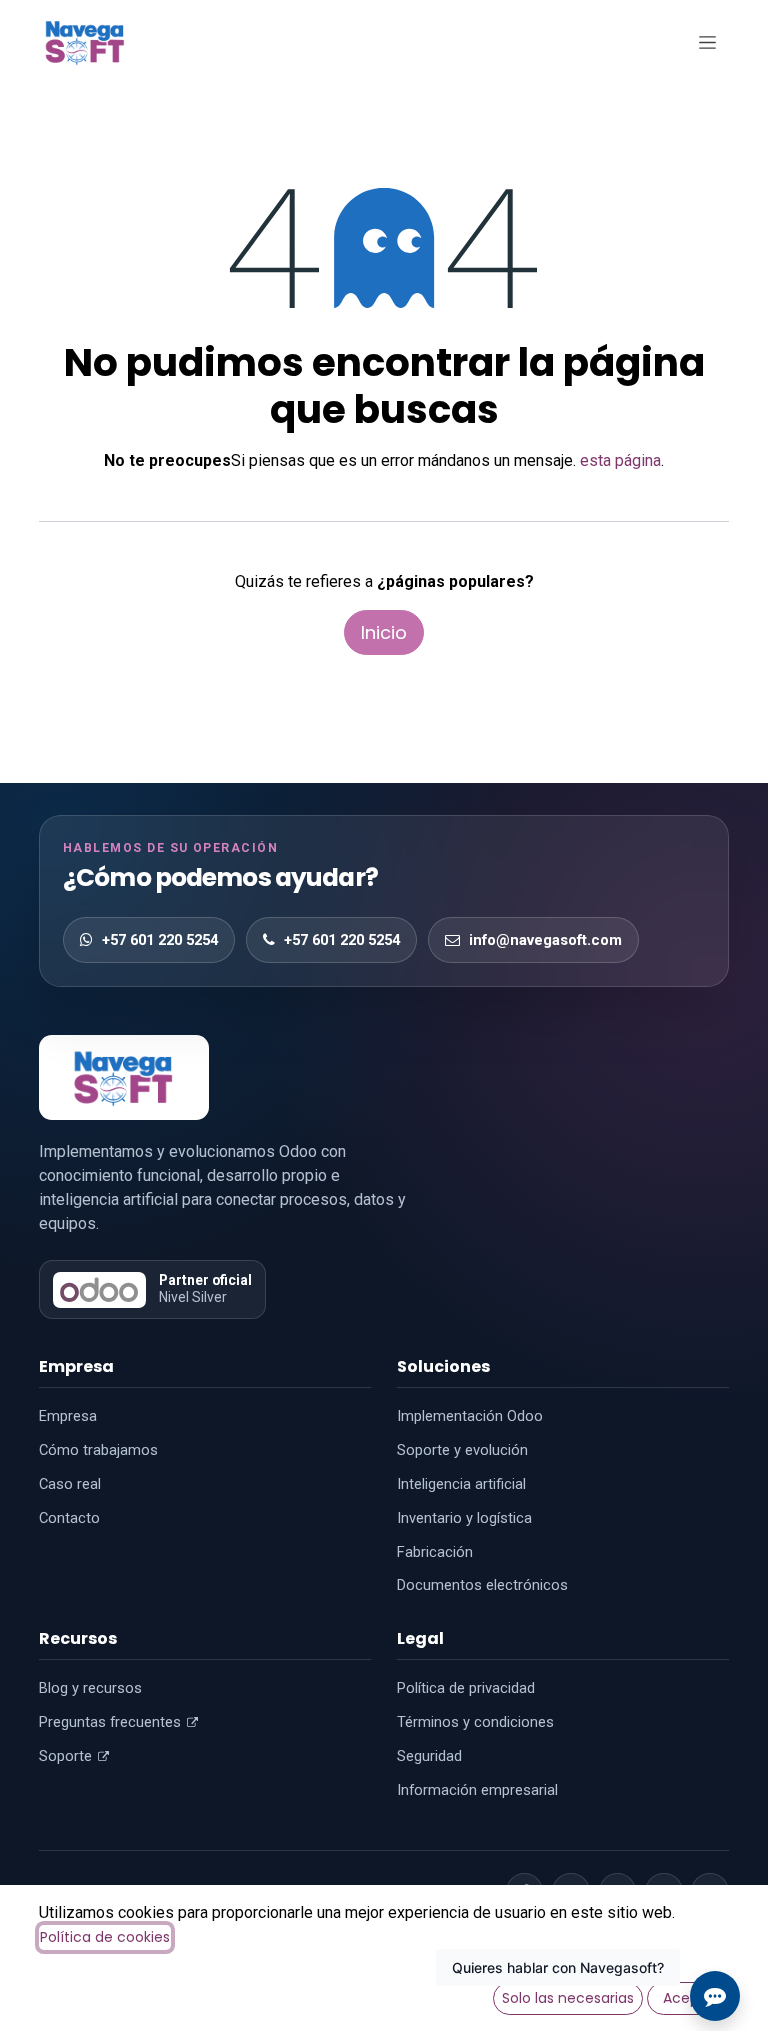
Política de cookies (105, 1937)
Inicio (384, 632)
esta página (620, 460)
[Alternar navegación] (707, 42)
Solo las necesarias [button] (568, 1998)
